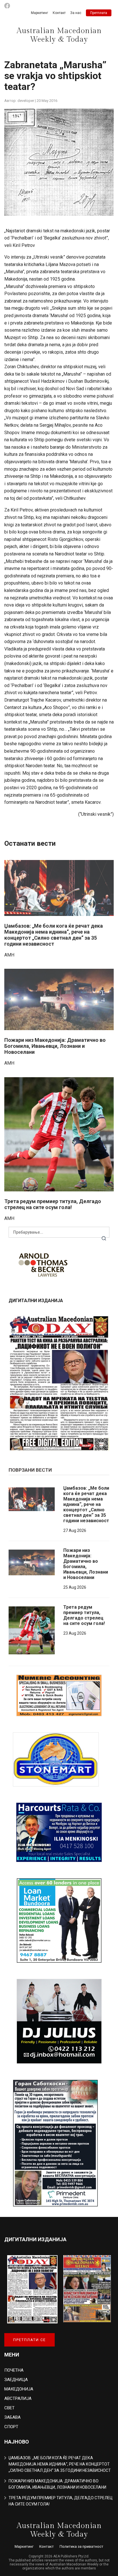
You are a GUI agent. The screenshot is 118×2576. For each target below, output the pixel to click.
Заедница (16, 2380)
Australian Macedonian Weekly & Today (59, 35)
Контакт (59, 13)
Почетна (14, 2370)
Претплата (99, 13)
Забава (12, 2417)
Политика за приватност (81, 2546)
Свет (9, 2408)
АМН (9, 955)
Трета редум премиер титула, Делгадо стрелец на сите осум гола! (53, 1204)
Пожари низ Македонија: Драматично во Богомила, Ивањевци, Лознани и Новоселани (55, 1046)
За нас (76, 13)
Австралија (18, 2398)
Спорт (11, 2427)
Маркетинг (40, 13)
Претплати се (29, 2340)
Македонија (19, 2389)
